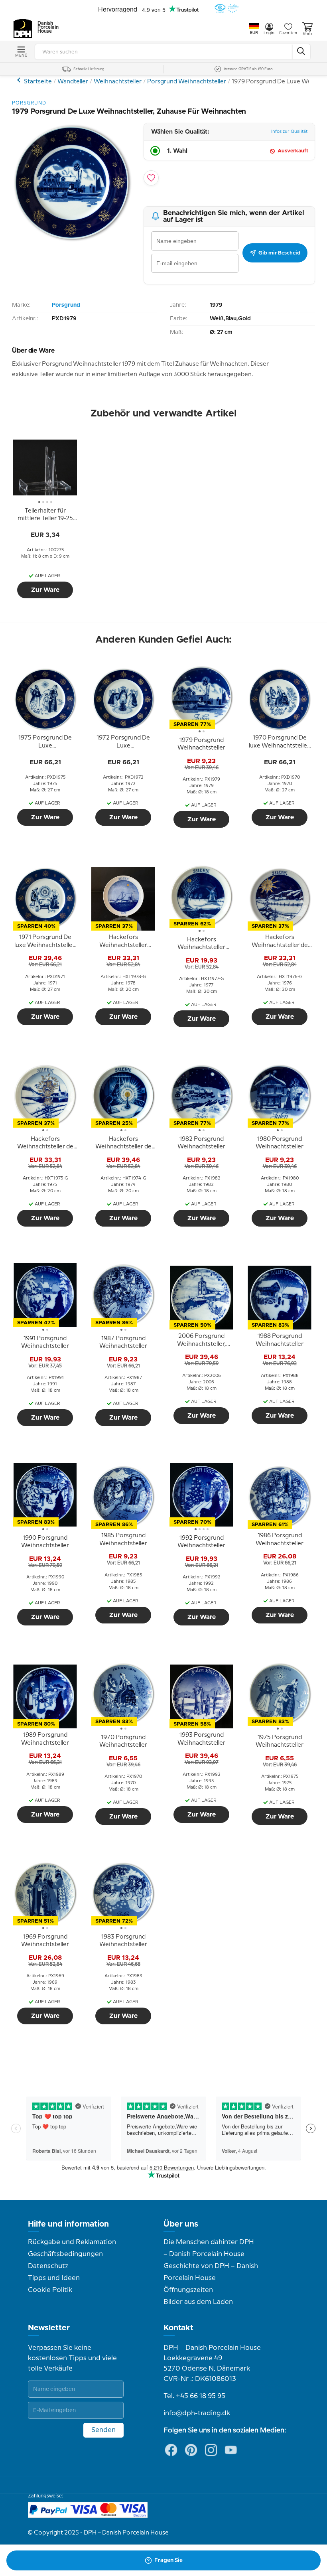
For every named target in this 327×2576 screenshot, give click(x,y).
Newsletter (49, 2328)
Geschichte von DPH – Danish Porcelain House (211, 2272)
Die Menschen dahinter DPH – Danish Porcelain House (209, 2248)
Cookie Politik (50, 2290)
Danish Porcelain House (45, 28)
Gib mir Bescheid (279, 253)
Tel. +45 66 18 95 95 (194, 2396)
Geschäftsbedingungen (65, 2254)
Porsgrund (20, 80)
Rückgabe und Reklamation (72, 2242)
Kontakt (178, 2328)
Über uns (181, 2224)
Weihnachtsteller (118, 82)
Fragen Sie (168, 2560)
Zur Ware (45, 590)
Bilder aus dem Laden (198, 2302)
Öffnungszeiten (188, 2290)
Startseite (38, 82)
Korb (307, 34)
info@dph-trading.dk (197, 2413)
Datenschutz (48, 2266)
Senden (103, 2430)
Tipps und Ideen (54, 2278)
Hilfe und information (68, 2224)
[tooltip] (45, 515)
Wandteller (73, 82)
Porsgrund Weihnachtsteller (187, 82)
